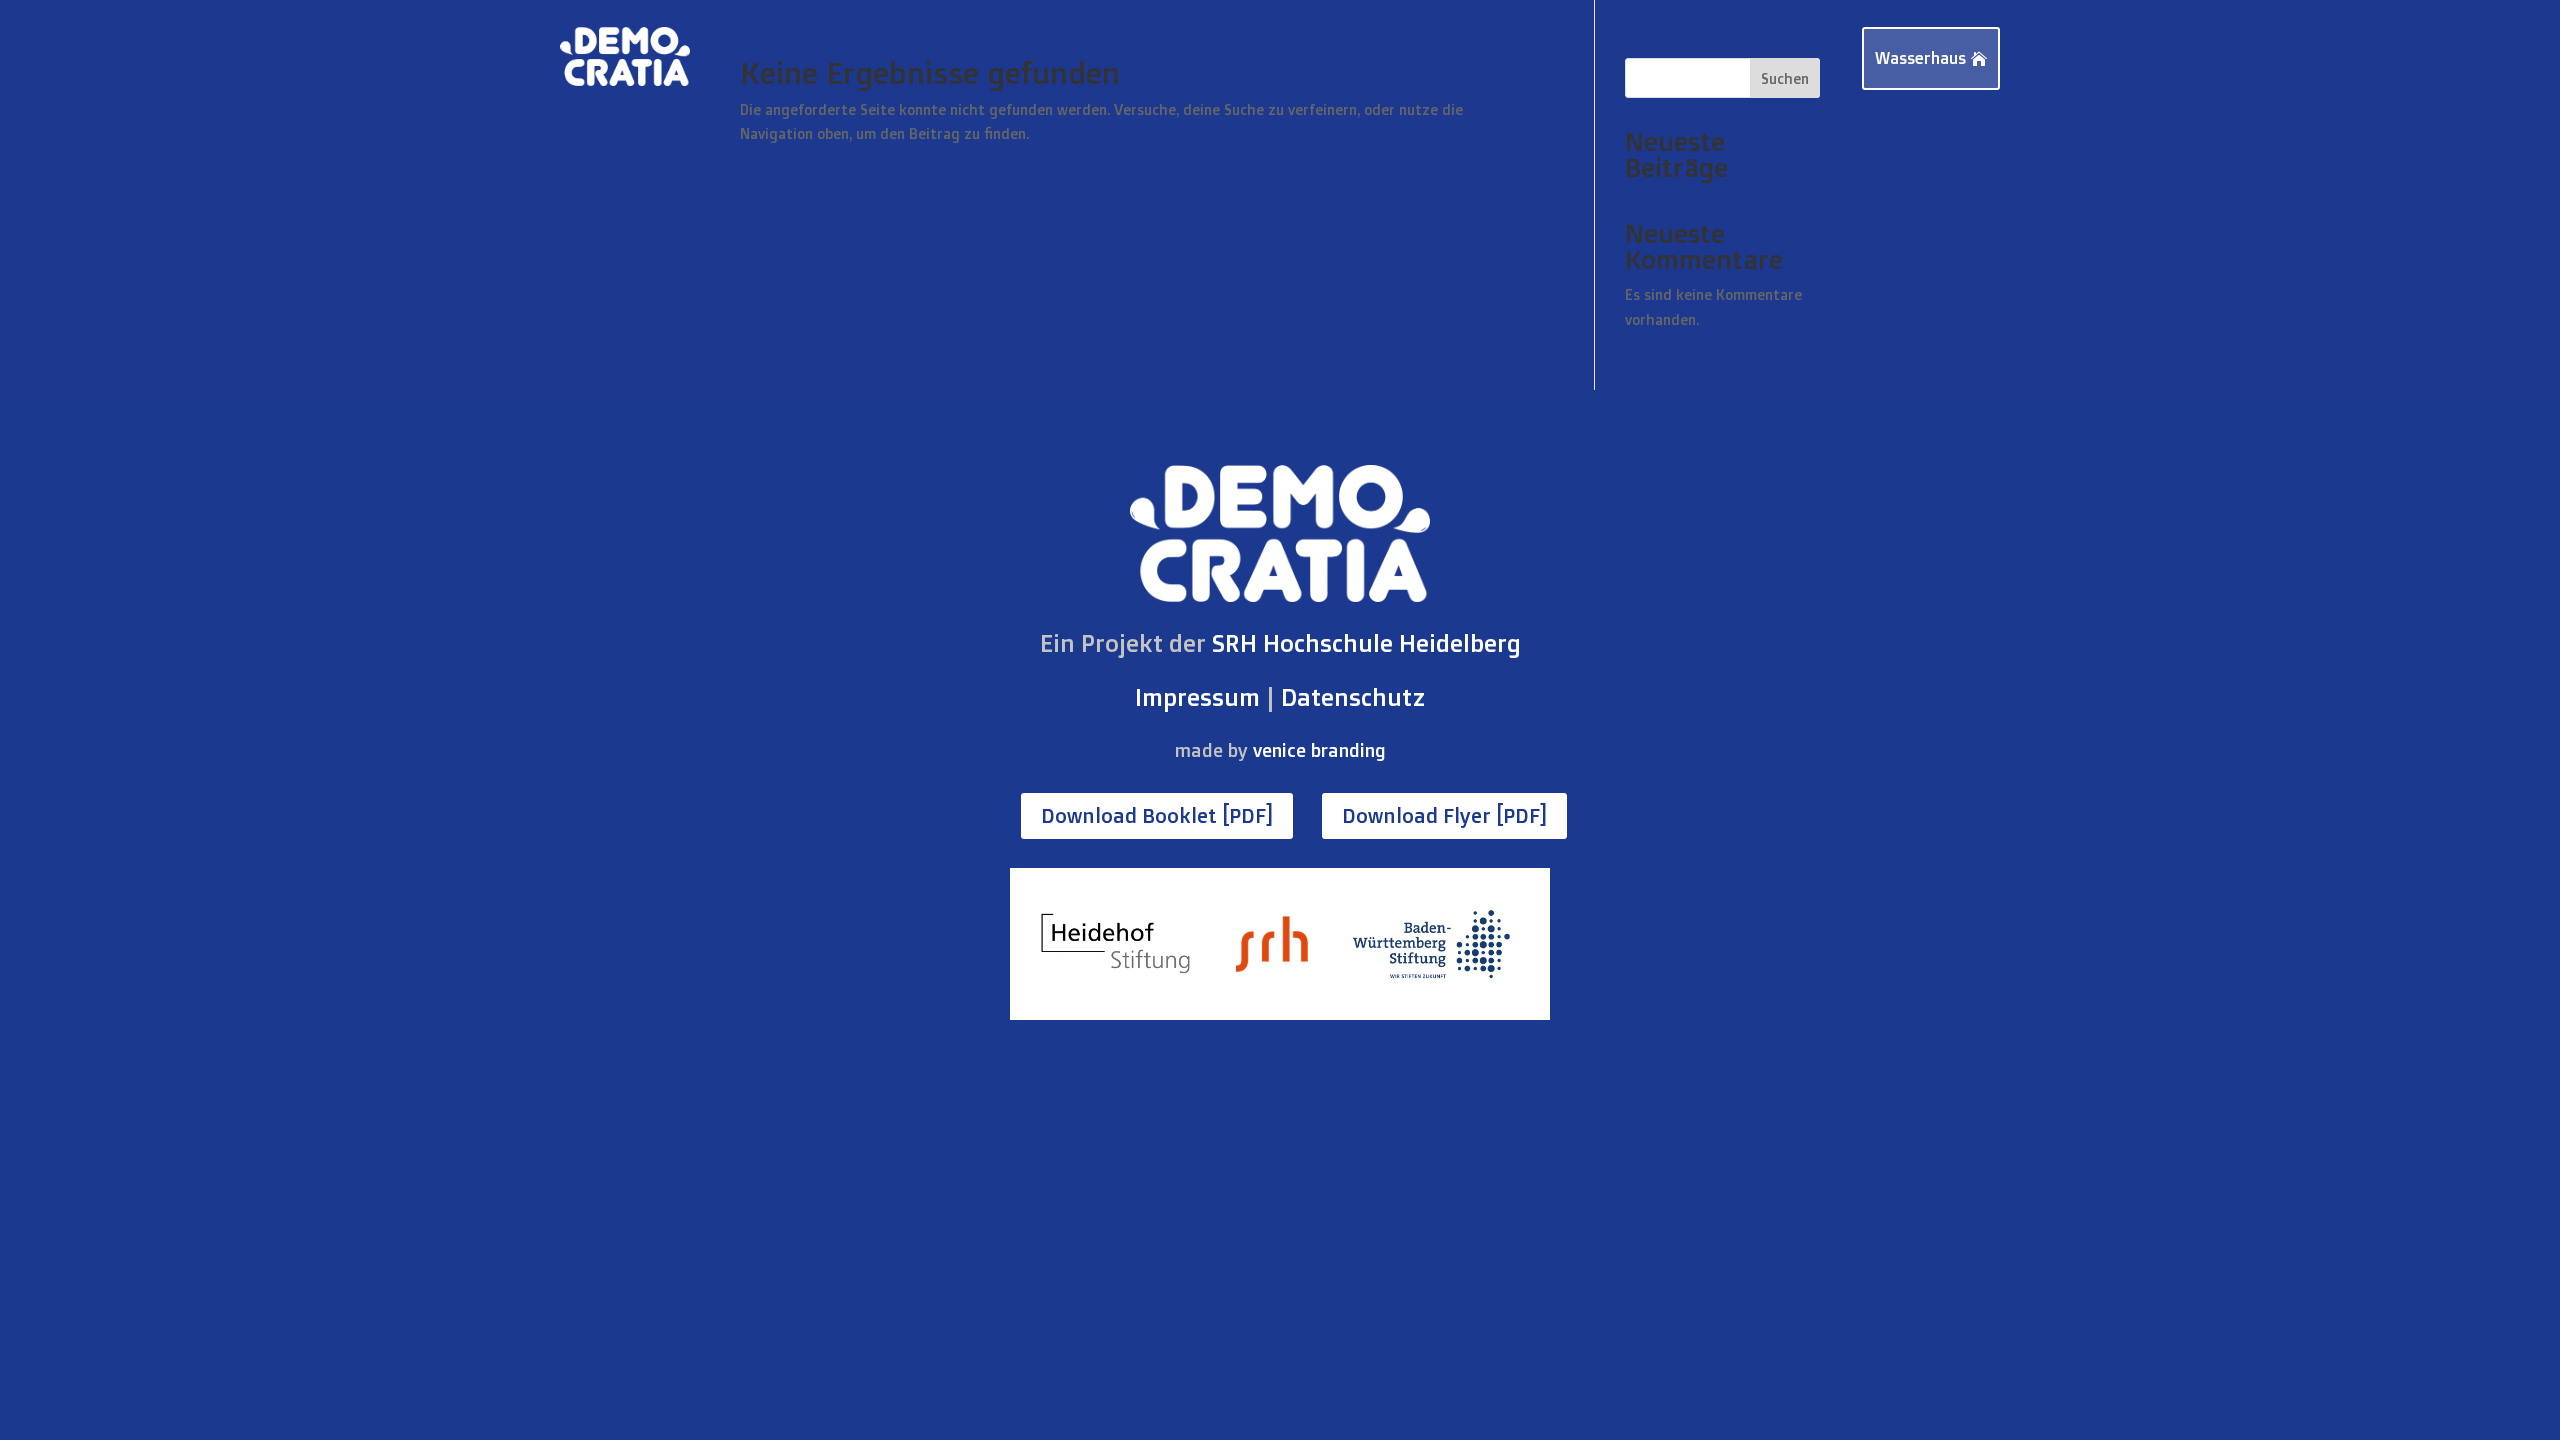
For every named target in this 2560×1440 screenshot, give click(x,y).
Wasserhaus (1920, 58)
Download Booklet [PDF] (1157, 815)
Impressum (1197, 697)
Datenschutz (1353, 697)
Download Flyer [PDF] (1444, 815)
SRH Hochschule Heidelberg (1366, 643)
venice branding (1319, 750)
